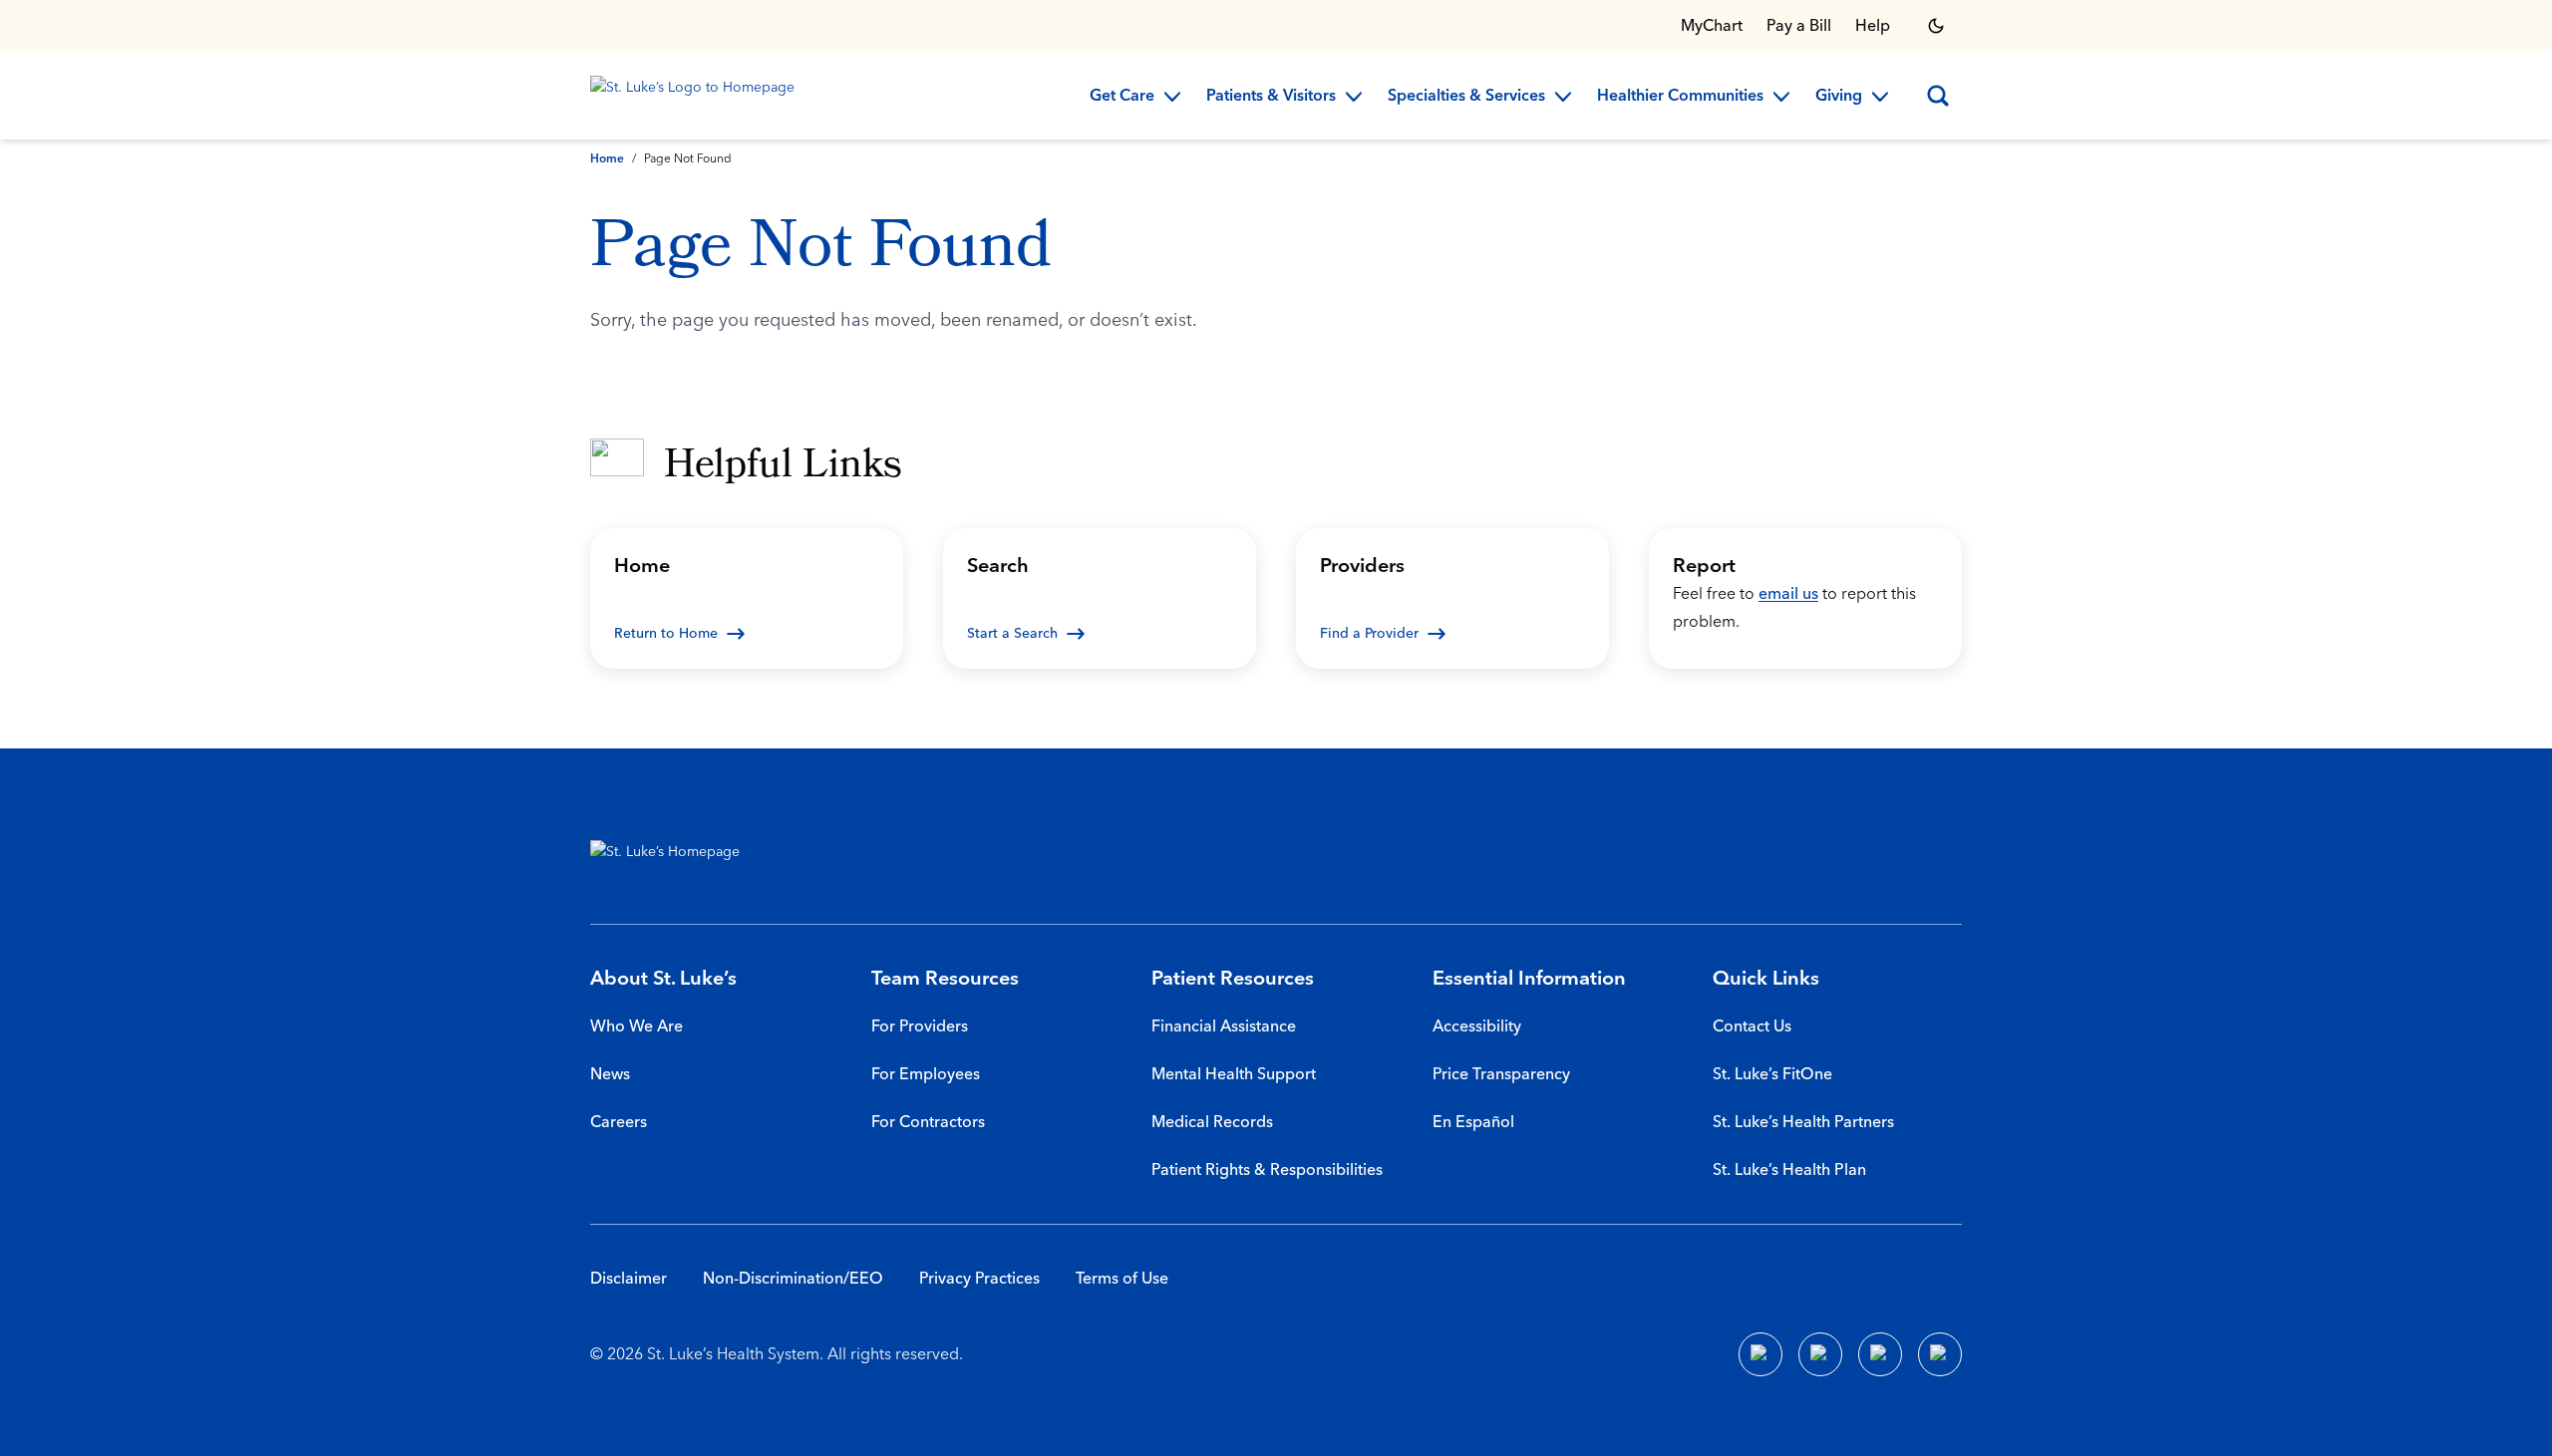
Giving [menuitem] (1839, 97)
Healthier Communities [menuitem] (1680, 97)
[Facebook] (1760, 1354)
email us (1788, 594)
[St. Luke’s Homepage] (675, 856)
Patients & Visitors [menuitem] (1271, 97)
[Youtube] (1880, 1354)
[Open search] (1938, 96)
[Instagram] (1940, 1354)
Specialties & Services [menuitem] (1466, 97)
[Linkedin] (1820, 1354)
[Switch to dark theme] (1936, 26)
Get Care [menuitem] (1122, 97)
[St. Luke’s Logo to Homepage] (696, 96)
